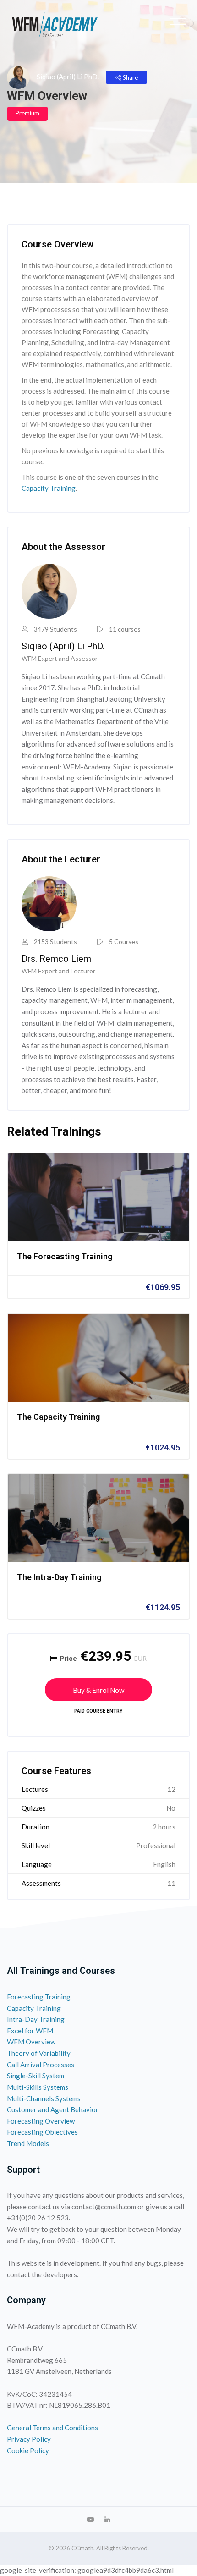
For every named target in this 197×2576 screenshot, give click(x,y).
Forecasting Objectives (42, 2132)
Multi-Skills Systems (38, 2087)
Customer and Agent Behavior (53, 2109)
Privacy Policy (29, 2439)
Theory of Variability (39, 2053)
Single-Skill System (36, 2076)
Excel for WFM (30, 2031)
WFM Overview (31, 2042)
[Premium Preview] (98, 1197)
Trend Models (28, 2143)
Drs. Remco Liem (56, 959)
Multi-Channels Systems (44, 2098)
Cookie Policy (28, 2450)
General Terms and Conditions (52, 2428)
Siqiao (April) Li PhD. (68, 77)
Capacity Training (49, 488)
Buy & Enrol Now (98, 1690)
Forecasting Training (39, 1997)
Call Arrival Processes (41, 2065)
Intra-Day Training (36, 2019)
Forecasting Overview (41, 2121)
